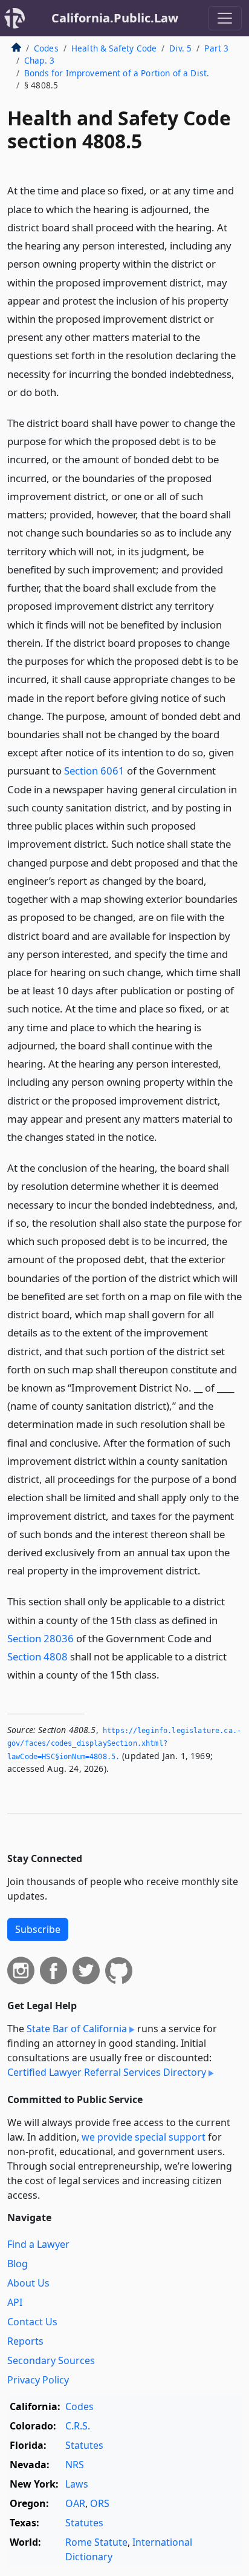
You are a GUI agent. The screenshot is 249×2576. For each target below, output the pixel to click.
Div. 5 (180, 48)
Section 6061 (94, 771)
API (15, 2302)
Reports (25, 2341)
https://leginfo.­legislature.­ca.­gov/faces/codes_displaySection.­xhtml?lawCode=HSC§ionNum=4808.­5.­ (124, 1744)
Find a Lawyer (38, 2244)
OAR (75, 2503)
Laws (77, 2484)
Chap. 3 (39, 60)
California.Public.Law (115, 18)
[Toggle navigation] (225, 18)
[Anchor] (66, 391)
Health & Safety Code (114, 48)
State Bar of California (77, 2029)
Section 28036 (40, 1638)
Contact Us (32, 2322)
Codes (46, 48)
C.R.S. (78, 2426)
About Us (28, 2283)
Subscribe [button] (38, 1929)
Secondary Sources (51, 2360)
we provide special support (144, 2137)
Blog (18, 2264)
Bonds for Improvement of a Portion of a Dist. (117, 73)
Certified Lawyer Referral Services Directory (107, 2072)
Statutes (84, 2445)
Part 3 (216, 48)
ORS (100, 2503)
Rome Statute (96, 2542)
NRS (75, 2465)
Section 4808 (37, 1656)
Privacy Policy (38, 2380)
